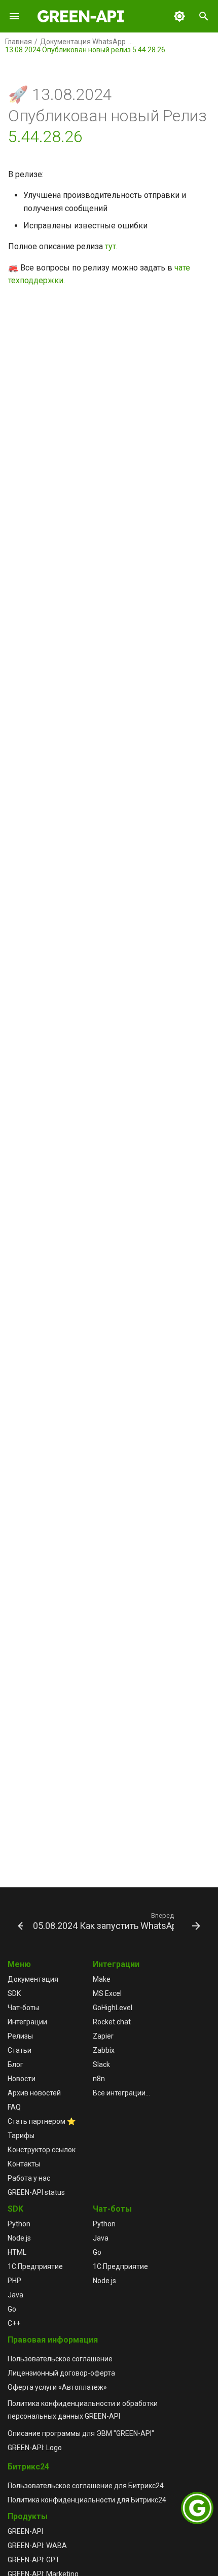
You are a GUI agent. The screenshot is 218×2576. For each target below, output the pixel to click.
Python (19, 2224)
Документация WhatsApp (83, 42)
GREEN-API (25, 2531)
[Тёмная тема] (179, 16)
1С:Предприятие (35, 2266)
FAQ (14, 2107)
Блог (15, 2064)
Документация (33, 1979)
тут (111, 246)
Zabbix (104, 2050)
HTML (17, 2252)
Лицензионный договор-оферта (61, 2373)
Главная (19, 42)
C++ (14, 2323)
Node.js (19, 2238)
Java (15, 2295)
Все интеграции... (121, 2093)
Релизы (20, 2036)
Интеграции (27, 2022)
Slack (101, 2064)
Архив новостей (34, 2093)
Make (102, 1979)
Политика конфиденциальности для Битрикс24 (87, 2500)
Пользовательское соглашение (60, 2359)
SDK (14, 1993)
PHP (14, 2281)
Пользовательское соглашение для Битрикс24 (86, 2486)
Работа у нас (29, 2178)
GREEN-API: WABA (37, 2546)
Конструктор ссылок (42, 2150)
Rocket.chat (112, 2022)
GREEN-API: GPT (34, 2560)
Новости (22, 2079)
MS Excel (107, 1993)
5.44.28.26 (45, 137)
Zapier (103, 2036)
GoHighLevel (113, 2008)
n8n (99, 2079)
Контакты (24, 2164)
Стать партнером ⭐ (42, 2121)
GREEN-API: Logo (35, 2448)
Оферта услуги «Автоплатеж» (57, 2387)
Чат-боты (23, 2008)
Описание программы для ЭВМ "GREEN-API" (81, 2433)
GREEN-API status (36, 2192)
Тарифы (21, 2136)
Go (12, 2309)
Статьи (20, 2050)
